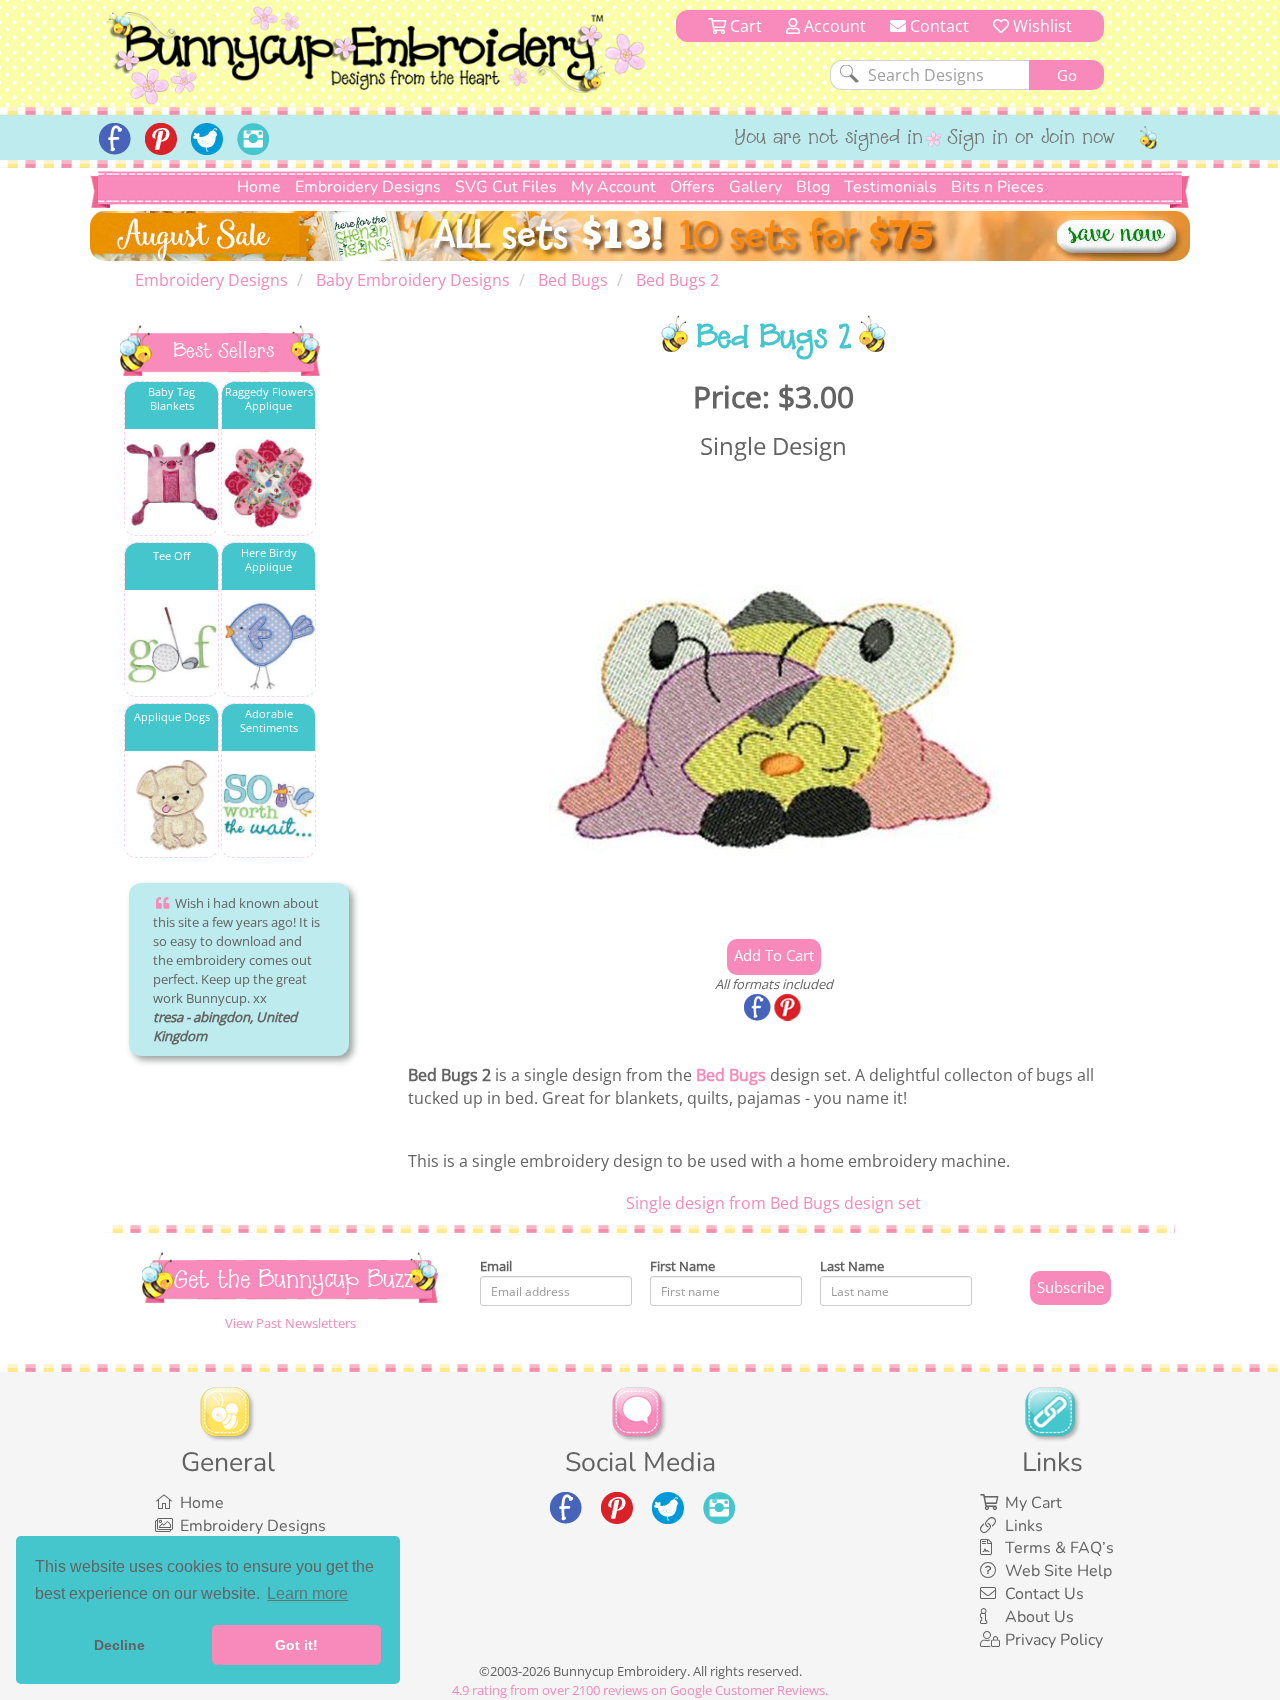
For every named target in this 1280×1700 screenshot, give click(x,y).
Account (833, 26)
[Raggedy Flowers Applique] (268, 483)
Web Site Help (1058, 1571)
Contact (937, 26)
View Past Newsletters (290, 1323)
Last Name (852, 1266)
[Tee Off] (171, 644)
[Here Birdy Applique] (268, 644)
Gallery (755, 187)
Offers (692, 187)
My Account (613, 187)
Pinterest (789, 1009)
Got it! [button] (296, 1645)
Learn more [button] (307, 1593)
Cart (744, 26)
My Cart (1033, 1503)
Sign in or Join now (1031, 139)
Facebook (759, 1009)
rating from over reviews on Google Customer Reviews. (640, 1690)
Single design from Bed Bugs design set (773, 1203)
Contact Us (1044, 1594)
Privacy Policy (1054, 1640)
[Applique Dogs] (171, 805)
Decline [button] (119, 1645)
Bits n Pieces (997, 187)
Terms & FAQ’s (1059, 1548)
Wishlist (1040, 26)
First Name (682, 1266)
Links (1024, 1526)
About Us (1039, 1617)
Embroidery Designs (368, 187)
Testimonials (890, 187)
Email (496, 1266)
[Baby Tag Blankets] (171, 483)
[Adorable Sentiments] (268, 805)
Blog (813, 187)
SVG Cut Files (506, 187)
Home (259, 187)
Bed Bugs (731, 1075)
